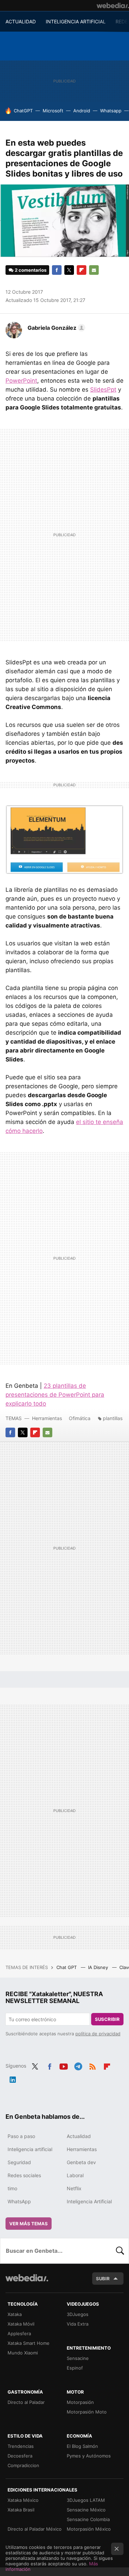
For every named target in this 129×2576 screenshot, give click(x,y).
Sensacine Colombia (88, 2519)
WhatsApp (19, 2201)
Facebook (57, 270)
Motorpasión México (89, 2529)
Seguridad (19, 2162)
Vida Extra (78, 2324)
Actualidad (79, 2136)
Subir (103, 2279)
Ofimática (80, 1418)
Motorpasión (80, 2402)
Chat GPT (67, 1967)
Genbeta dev (81, 2162)
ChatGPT (23, 111)
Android (82, 111)
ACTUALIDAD (21, 21)
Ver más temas (29, 2224)
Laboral (75, 2175)
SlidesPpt (103, 390)
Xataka (15, 2314)
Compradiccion (23, 2465)
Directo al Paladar (26, 2402)
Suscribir (107, 2019)
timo (12, 2188)
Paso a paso (21, 2136)
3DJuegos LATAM (86, 2500)
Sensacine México (86, 2510)
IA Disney (99, 1967)
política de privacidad (98, 2034)
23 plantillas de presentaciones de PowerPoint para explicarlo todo (55, 1395)
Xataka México (23, 2500)
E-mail (94, 270)
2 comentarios (31, 270)
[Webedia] (113, 5)
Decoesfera (20, 2456)
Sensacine (78, 2358)
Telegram (78, 2065)
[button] (55, 328)
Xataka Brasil (21, 2510)
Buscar (120, 2251)
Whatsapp (111, 111)
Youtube (64, 2065)
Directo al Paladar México (35, 2529)
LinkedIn (13, 2078)
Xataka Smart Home (29, 2343)
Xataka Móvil (21, 2324)
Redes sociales (24, 2175)
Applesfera (19, 2333)
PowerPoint (21, 381)
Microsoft (53, 111)
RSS (93, 2065)
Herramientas (47, 1418)
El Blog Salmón (82, 2446)
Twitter (69, 270)
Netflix (74, 2188)
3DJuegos (78, 2314)
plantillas (113, 1418)
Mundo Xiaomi (23, 2353)
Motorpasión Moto (87, 2412)
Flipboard (82, 270)
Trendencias (21, 2446)
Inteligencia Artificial (89, 2201)
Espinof (75, 2368)
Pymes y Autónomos (89, 2456)
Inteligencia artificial (30, 2149)
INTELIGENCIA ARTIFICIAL (76, 21)
